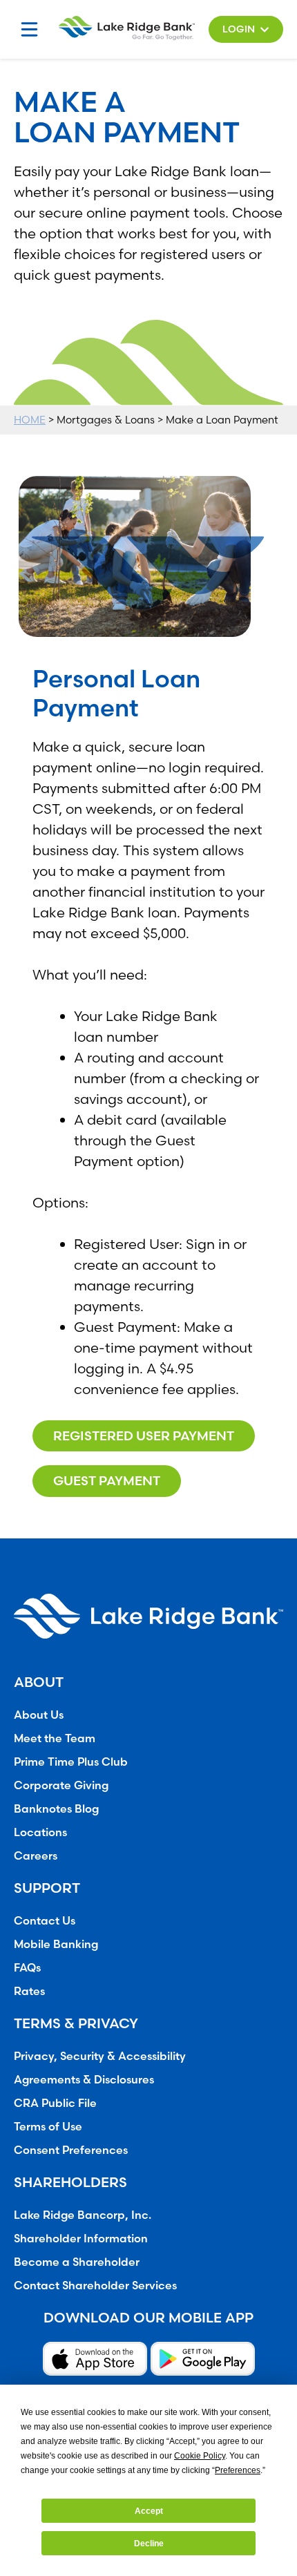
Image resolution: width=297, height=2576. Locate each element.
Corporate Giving (61, 1785)
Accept (149, 2511)
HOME (30, 420)
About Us (39, 1715)
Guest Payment (107, 1481)
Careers (36, 1855)
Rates (29, 1991)
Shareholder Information (81, 2238)
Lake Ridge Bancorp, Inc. (83, 2215)
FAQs (27, 1967)
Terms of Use (48, 2126)
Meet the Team (55, 1738)
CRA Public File (55, 2103)
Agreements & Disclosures (84, 2079)
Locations (40, 1832)
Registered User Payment (144, 1436)
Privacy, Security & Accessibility (100, 2056)
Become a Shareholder (77, 2262)
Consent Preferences (71, 2150)
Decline (149, 2544)
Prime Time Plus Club (71, 1762)
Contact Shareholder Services (95, 2285)
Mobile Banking (56, 1944)
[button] (246, 29)
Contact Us (45, 1920)
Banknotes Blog (56, 1809)
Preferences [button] (238, 2470)
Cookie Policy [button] (200, 2456)
